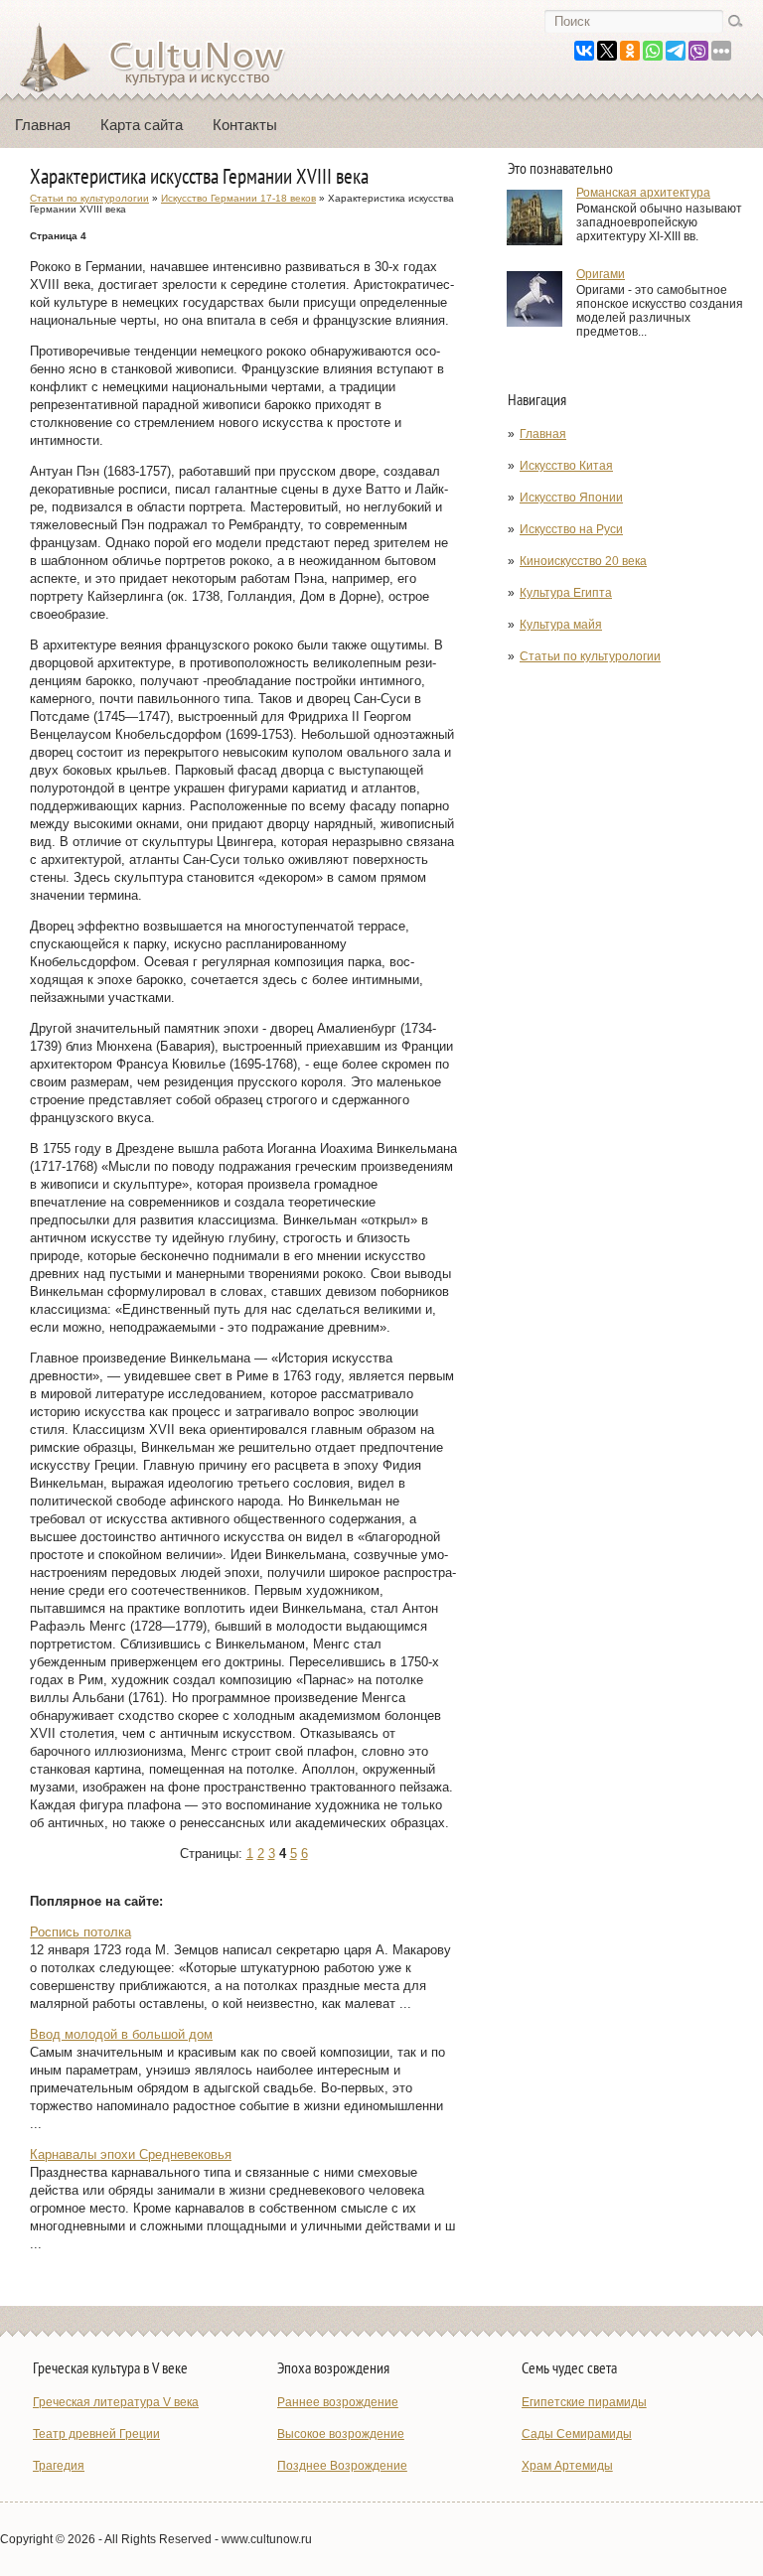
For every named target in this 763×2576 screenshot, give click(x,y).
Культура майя (561, 625)
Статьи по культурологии (590, 656)
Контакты (245, 125)
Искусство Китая (566, 466)
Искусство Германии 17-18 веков (238, 198)
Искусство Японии (571, 498)
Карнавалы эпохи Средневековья (131, 2154)
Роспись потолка (80, 1932)
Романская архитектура (643, 193)
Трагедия (59, 2466)
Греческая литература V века (116, 2402)
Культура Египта (566, 593)
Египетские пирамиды (584, 2402)
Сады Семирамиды (577, 2434)
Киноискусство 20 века (583, 561)
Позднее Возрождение (342, 2466)
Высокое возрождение (341, 2434)
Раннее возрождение (338, 2402)
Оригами (601, 274)
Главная (43, 125)
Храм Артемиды (567, 2466)
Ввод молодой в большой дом (121, 2034)
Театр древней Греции (96, 2434)
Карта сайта (142, 125)
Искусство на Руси (571, 529)
